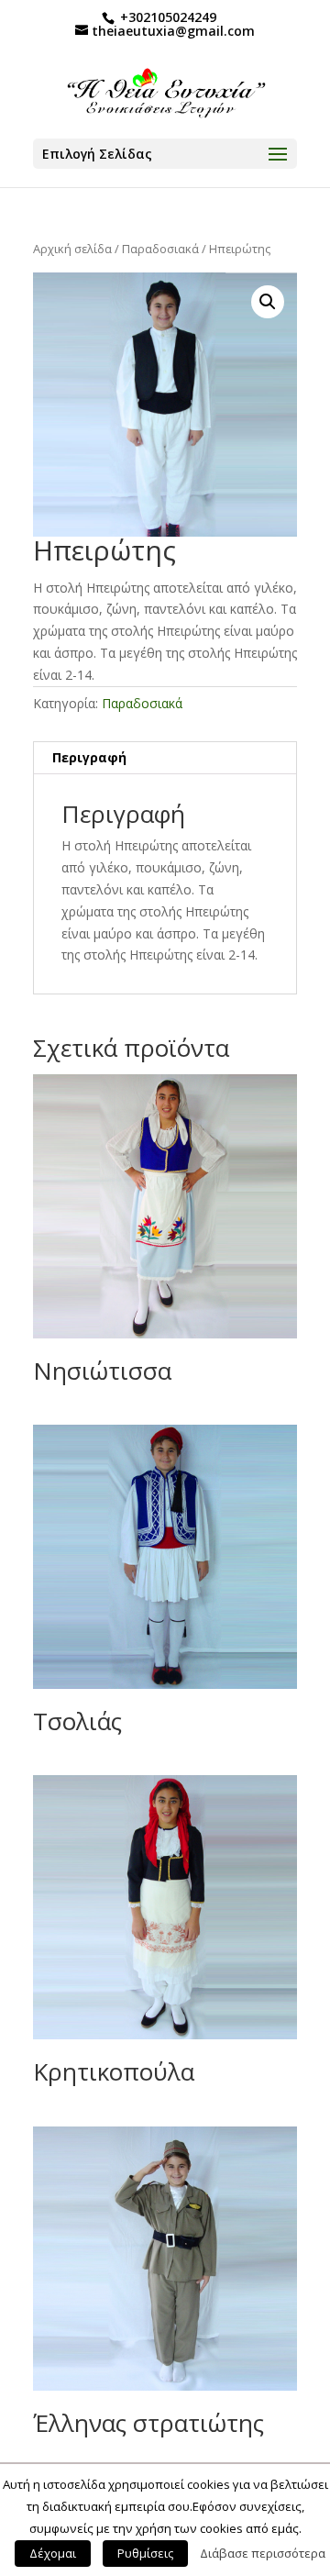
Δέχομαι (53, 2553)
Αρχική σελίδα (72, 249)
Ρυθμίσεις (145, 2553)
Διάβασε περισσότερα (263, 2553)
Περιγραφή (89, 757)
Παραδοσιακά (160, 249)
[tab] (165, 758)
